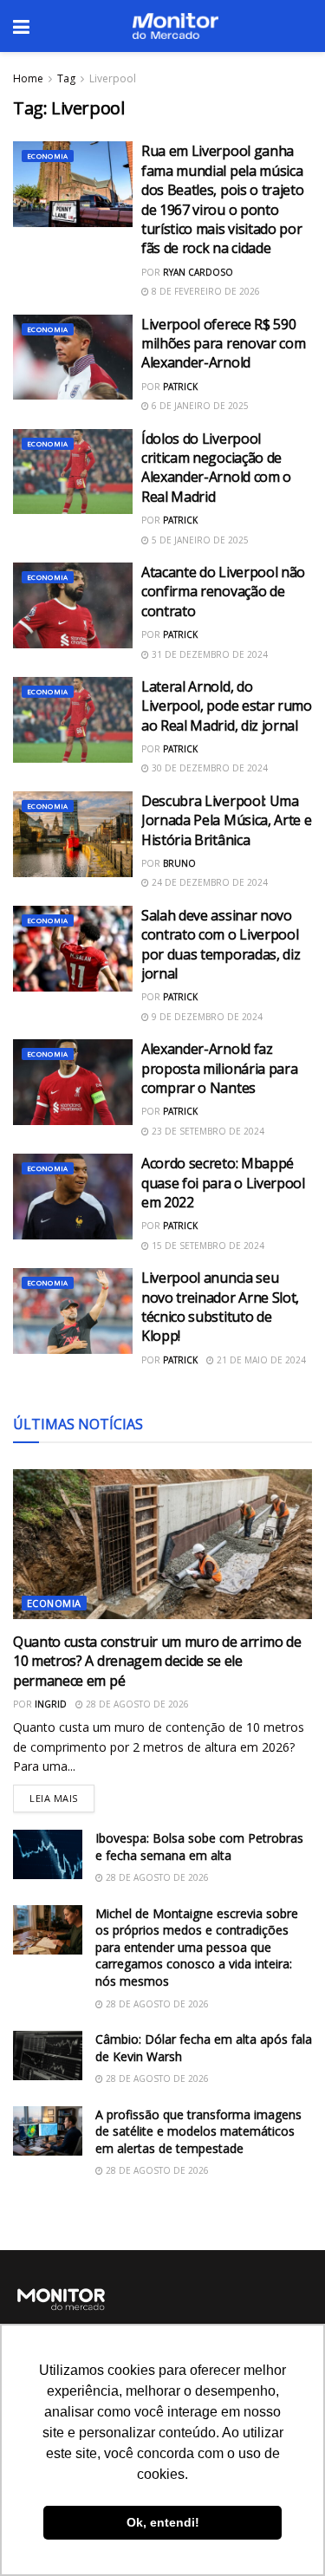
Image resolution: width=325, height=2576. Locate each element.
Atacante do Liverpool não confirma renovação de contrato (223, 592)
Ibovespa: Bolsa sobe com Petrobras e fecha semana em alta (199, 1847)
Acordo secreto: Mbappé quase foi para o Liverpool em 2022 (223, 1183)
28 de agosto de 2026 (136, 1704)
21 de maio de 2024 (260, 1360)
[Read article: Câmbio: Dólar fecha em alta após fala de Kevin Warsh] (48, 2056)
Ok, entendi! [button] (163, 2522)
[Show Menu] (21, 26)
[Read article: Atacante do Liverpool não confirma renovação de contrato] (73, 605)
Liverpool (113, 78)
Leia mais (62, 1795)
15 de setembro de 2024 (207, 1246)
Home (28, 78)
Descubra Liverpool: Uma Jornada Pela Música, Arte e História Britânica (226, 820)
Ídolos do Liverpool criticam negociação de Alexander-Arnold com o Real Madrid (216, 468)
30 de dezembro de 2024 (208, 768)
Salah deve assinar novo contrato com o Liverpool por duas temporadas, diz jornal (221, 944)
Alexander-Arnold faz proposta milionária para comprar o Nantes (219, 1068)
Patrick (180, 387)
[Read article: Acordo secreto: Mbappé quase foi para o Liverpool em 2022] (73, 1197)
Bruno (179, 863)
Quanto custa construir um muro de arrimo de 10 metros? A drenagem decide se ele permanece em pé (157, 1661)
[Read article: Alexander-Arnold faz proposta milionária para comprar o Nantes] (73, 1082)
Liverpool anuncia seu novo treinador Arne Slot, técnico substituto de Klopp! (220, 1307)
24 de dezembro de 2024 (208, 882)
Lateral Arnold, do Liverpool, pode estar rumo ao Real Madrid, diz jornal (227, 706)
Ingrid (51, 1704)
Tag (66, 78)
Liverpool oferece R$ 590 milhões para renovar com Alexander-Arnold (223, 344)
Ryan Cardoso (198, 272)
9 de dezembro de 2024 (206, 1017)
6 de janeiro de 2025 (199, 406)
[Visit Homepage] (175, 26)
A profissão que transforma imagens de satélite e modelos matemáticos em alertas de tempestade (198, 2131)
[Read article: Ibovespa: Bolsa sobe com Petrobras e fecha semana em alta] (48, 1854)
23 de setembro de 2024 (207, 1131)
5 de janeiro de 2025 (199, 540)
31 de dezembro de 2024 (208, 654)
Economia (48, 156)
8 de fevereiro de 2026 (205, 291)
